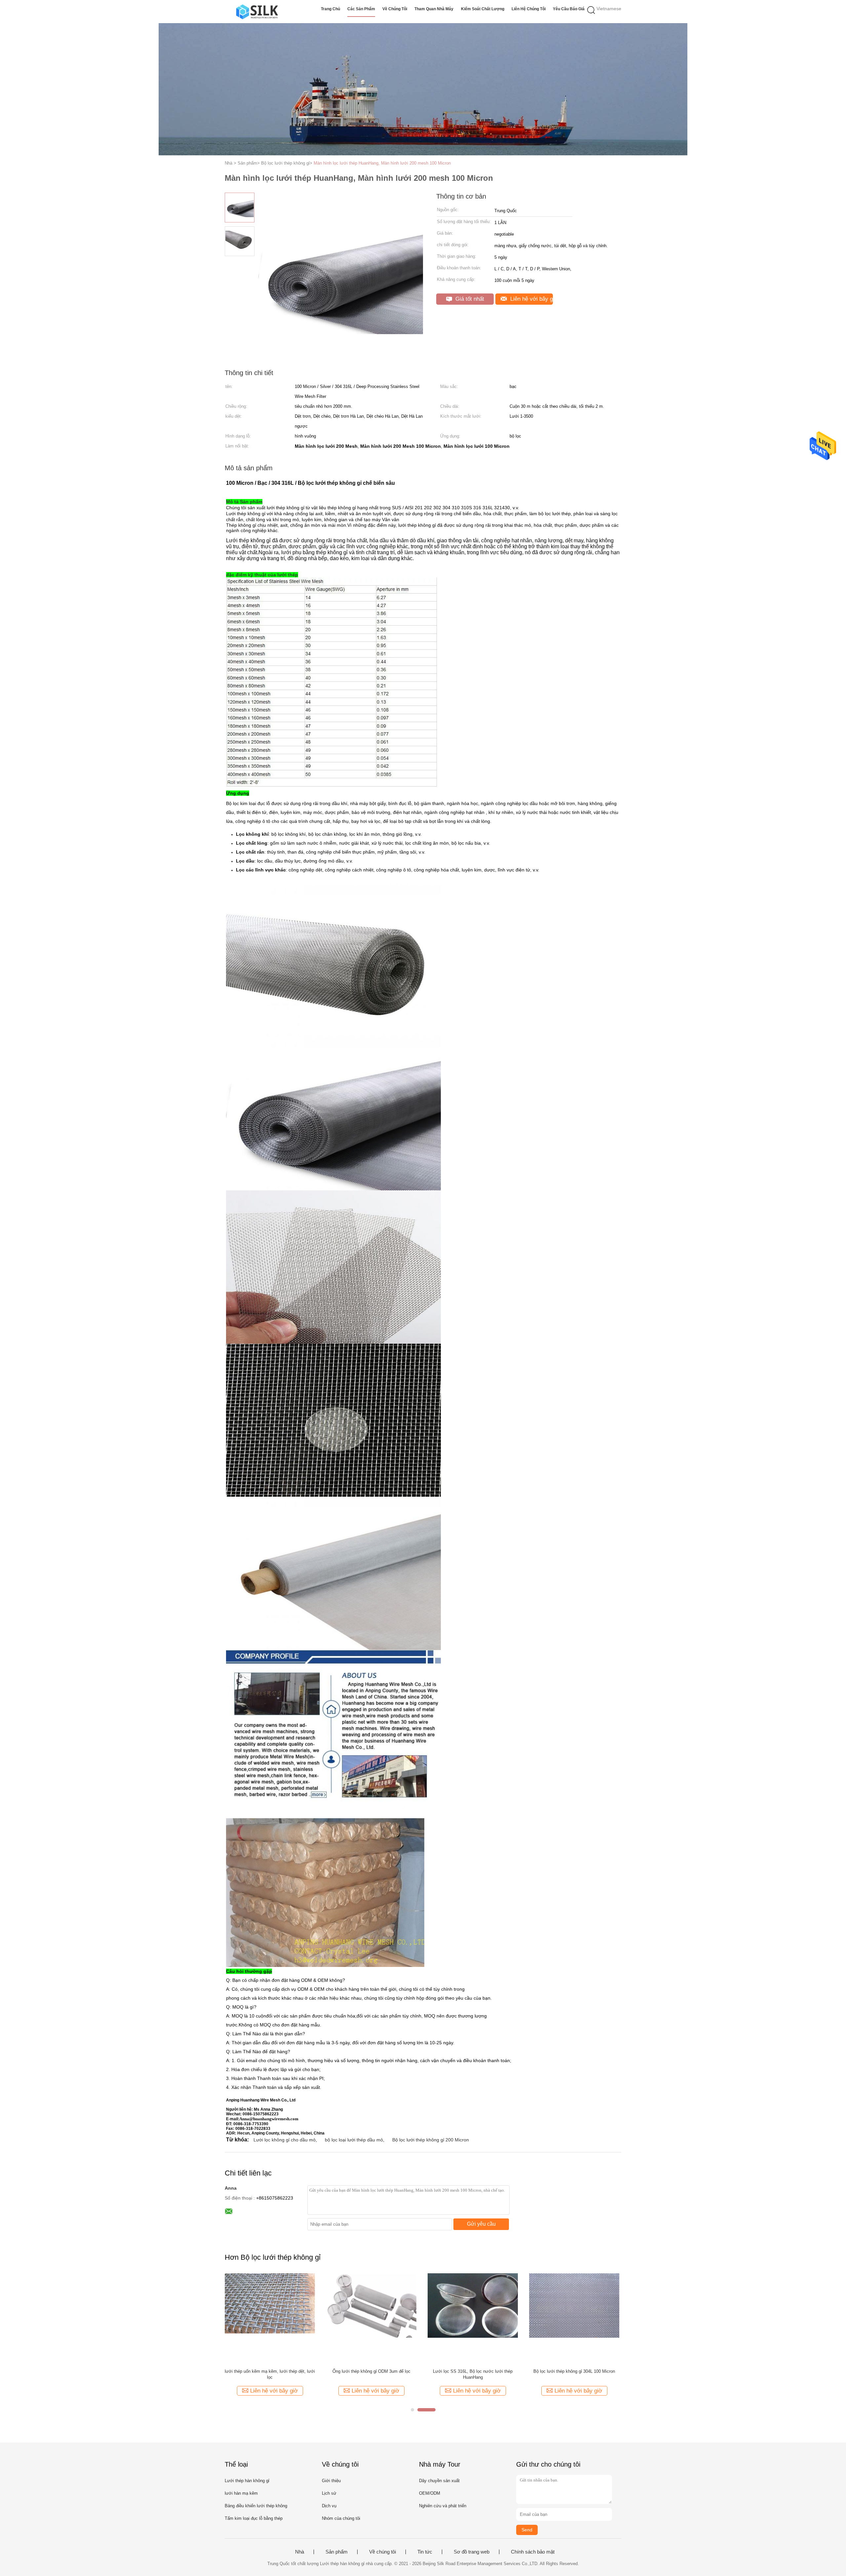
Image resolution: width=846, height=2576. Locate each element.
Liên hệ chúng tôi (529, 9)
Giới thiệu (331, 2481)
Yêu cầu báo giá (569, 9)
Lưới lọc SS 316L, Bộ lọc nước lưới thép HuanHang (473, 2374)
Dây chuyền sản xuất (439, 2481)
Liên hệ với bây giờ (531, 299)
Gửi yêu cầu (481, 2224)
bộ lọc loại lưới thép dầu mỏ (354, 2140)
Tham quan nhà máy (434, 9)
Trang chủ (330, 9)
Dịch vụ (329, 2506)
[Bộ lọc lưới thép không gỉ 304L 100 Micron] (574, 2318)
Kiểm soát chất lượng (483, 9)
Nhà (300, 2552)
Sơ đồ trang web (472, 2552)
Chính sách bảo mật (533, 2552)
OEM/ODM (430, 2493)
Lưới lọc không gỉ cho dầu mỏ (285, 2140)
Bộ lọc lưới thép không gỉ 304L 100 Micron (574, 2371)
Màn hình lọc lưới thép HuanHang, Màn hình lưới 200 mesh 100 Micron (382, 163)
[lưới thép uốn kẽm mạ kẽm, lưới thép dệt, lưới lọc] (270, 2318)
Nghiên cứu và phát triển (443, 2506)
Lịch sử (329, 2493)
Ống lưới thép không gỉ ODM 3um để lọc (371, 2371)
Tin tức (425, 2552)
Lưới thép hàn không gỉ (247, 2481)
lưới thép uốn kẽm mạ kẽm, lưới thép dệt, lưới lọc (270, 2374)
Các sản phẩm (361, 9)
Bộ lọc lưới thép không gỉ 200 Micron (431, 2140)
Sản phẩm (337, 2552)
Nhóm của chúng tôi (341, 2518)
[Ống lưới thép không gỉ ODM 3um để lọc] (371, 2318)
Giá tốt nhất (469, 299)
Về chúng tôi (395, 9)
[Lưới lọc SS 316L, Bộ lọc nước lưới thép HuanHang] (473, 2318)
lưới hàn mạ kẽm (241, 2493)
